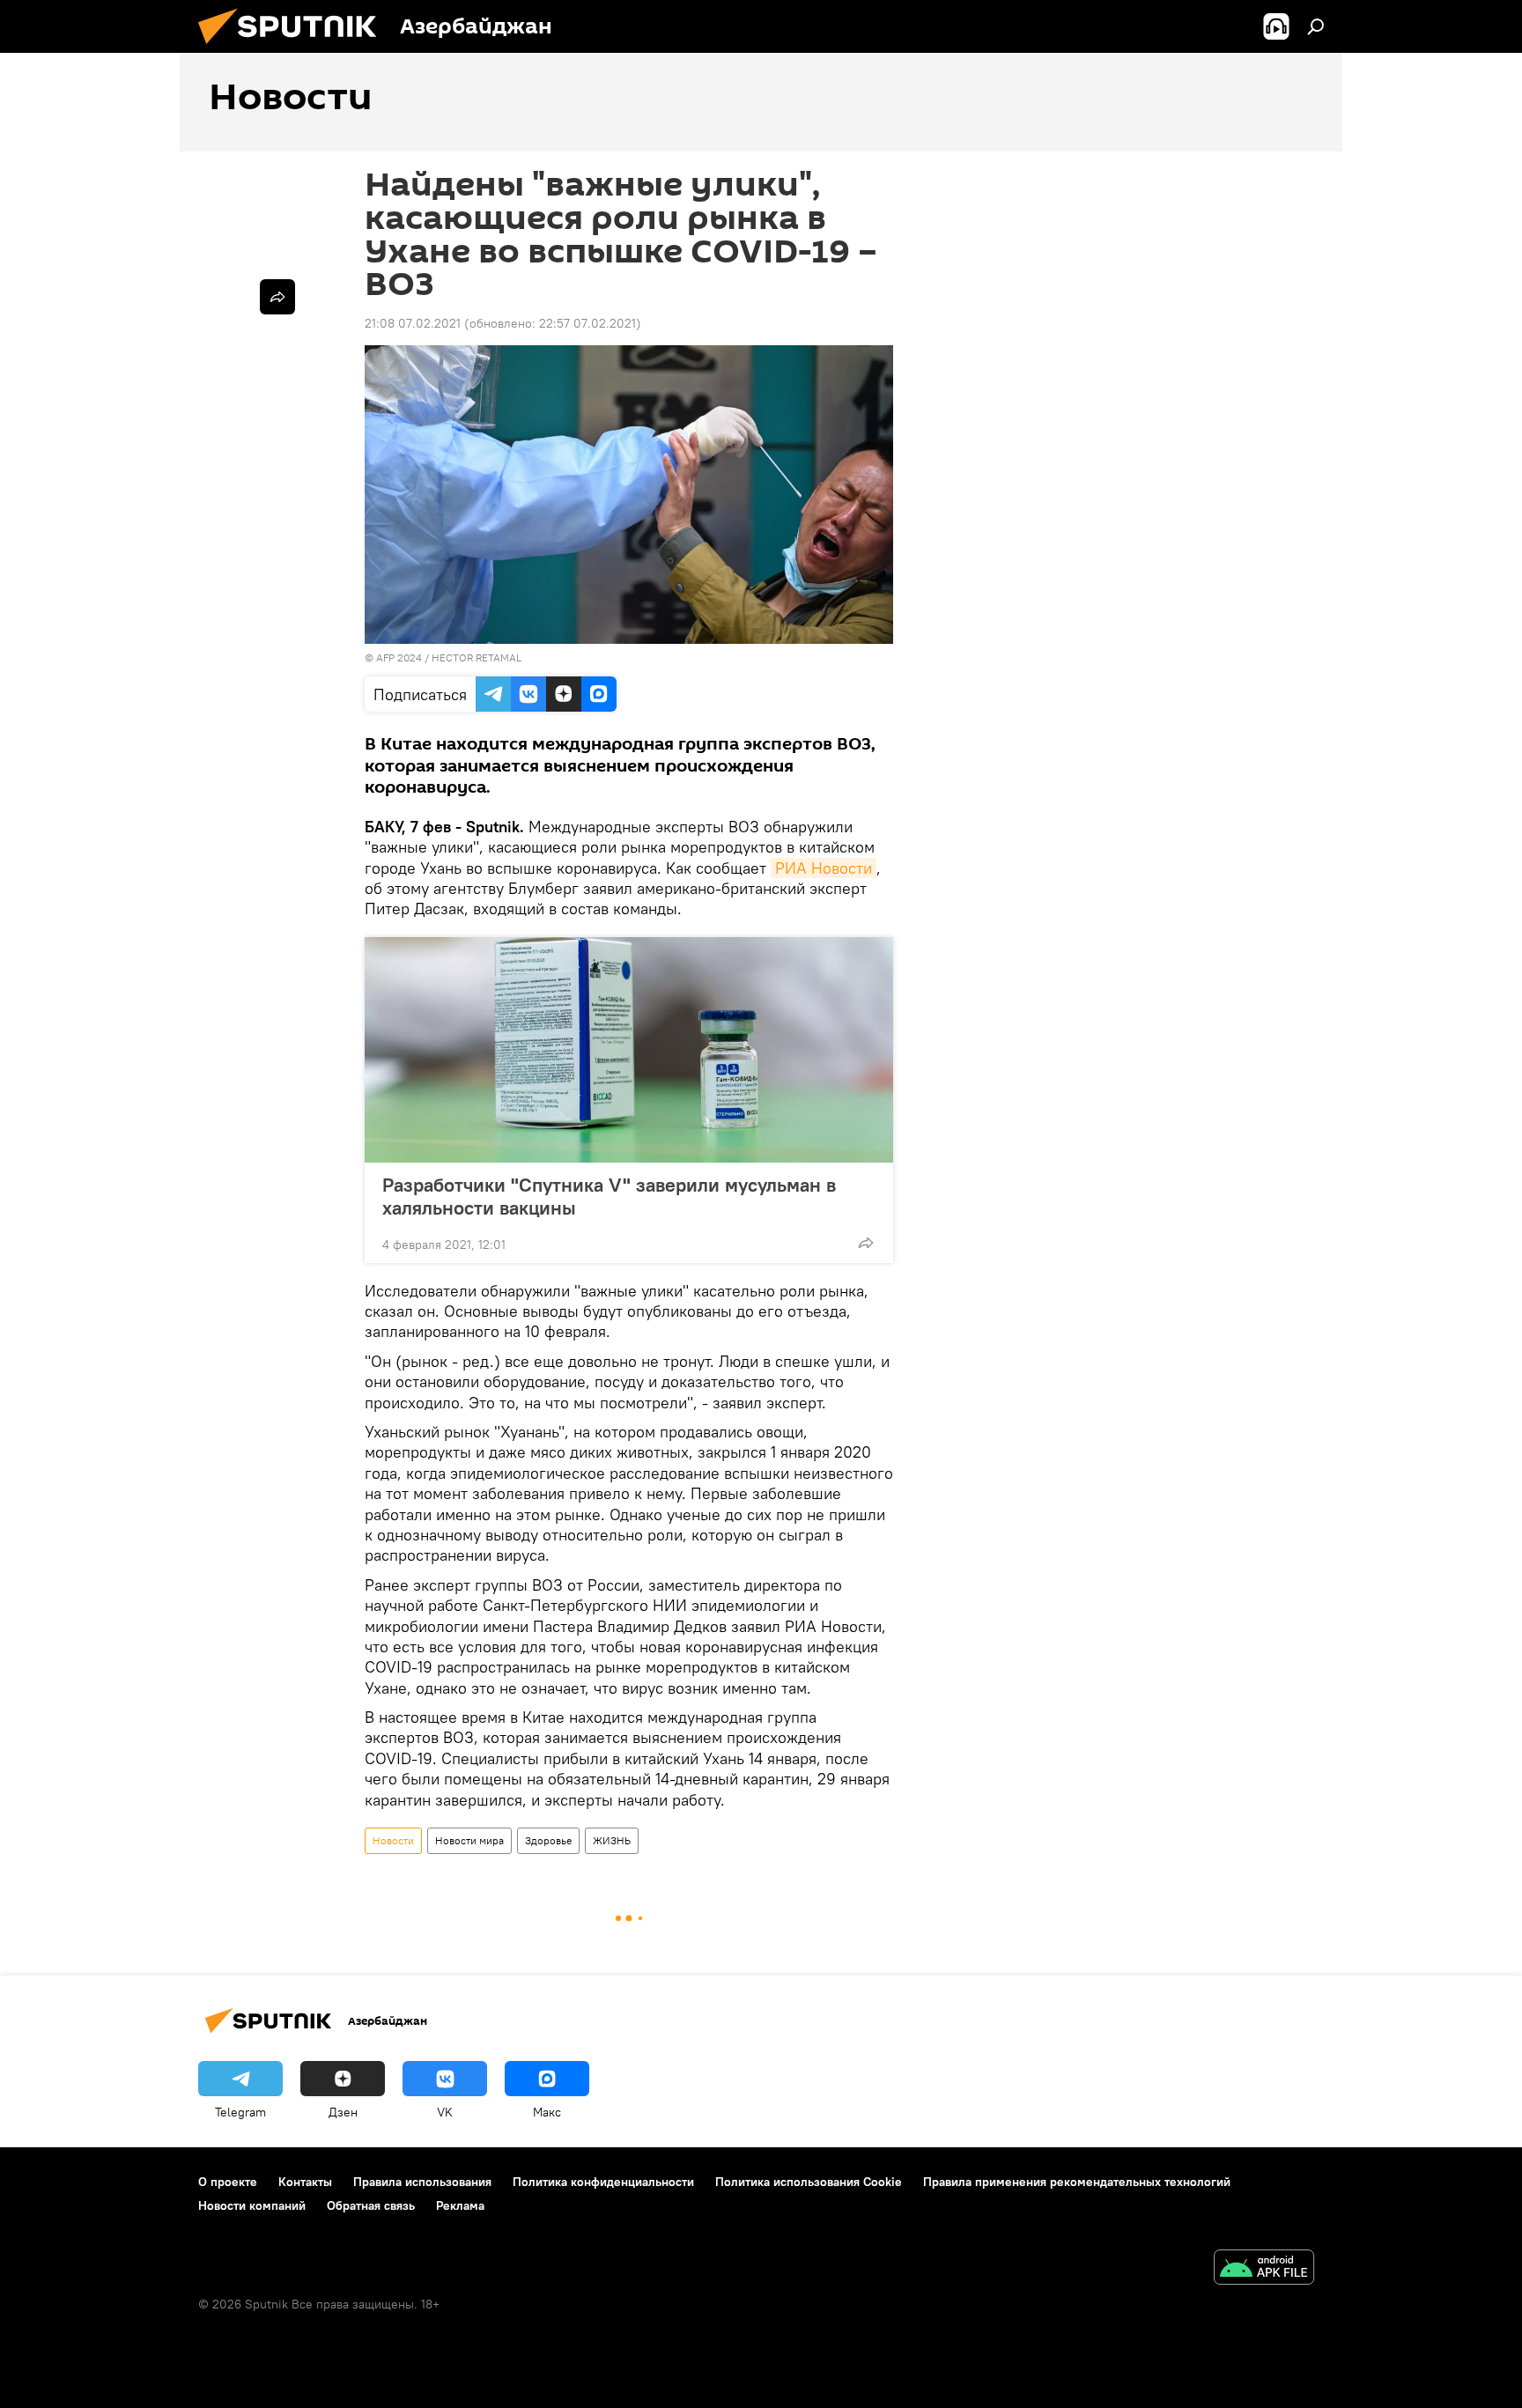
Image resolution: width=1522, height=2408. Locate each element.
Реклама (460, 2205)
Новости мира (469, 1840)
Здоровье (548, 1840)
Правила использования (422, 2182)
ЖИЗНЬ (612, 1840)
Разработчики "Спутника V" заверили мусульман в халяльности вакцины (609, 1196)
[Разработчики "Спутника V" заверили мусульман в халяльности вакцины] (629, 1050)
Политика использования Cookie (809, 2182)
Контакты (305, 2182)
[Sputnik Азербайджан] (294, 48)
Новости (393, 1840)
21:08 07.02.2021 (413, 323)
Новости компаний (252, 2205)
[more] (866, 1243)
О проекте (228, 2182)
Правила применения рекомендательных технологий (1077, 2182)
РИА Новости (824, 868)
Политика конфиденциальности (603, 2182)
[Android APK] (1264, 2269)
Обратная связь (371, 2205)
